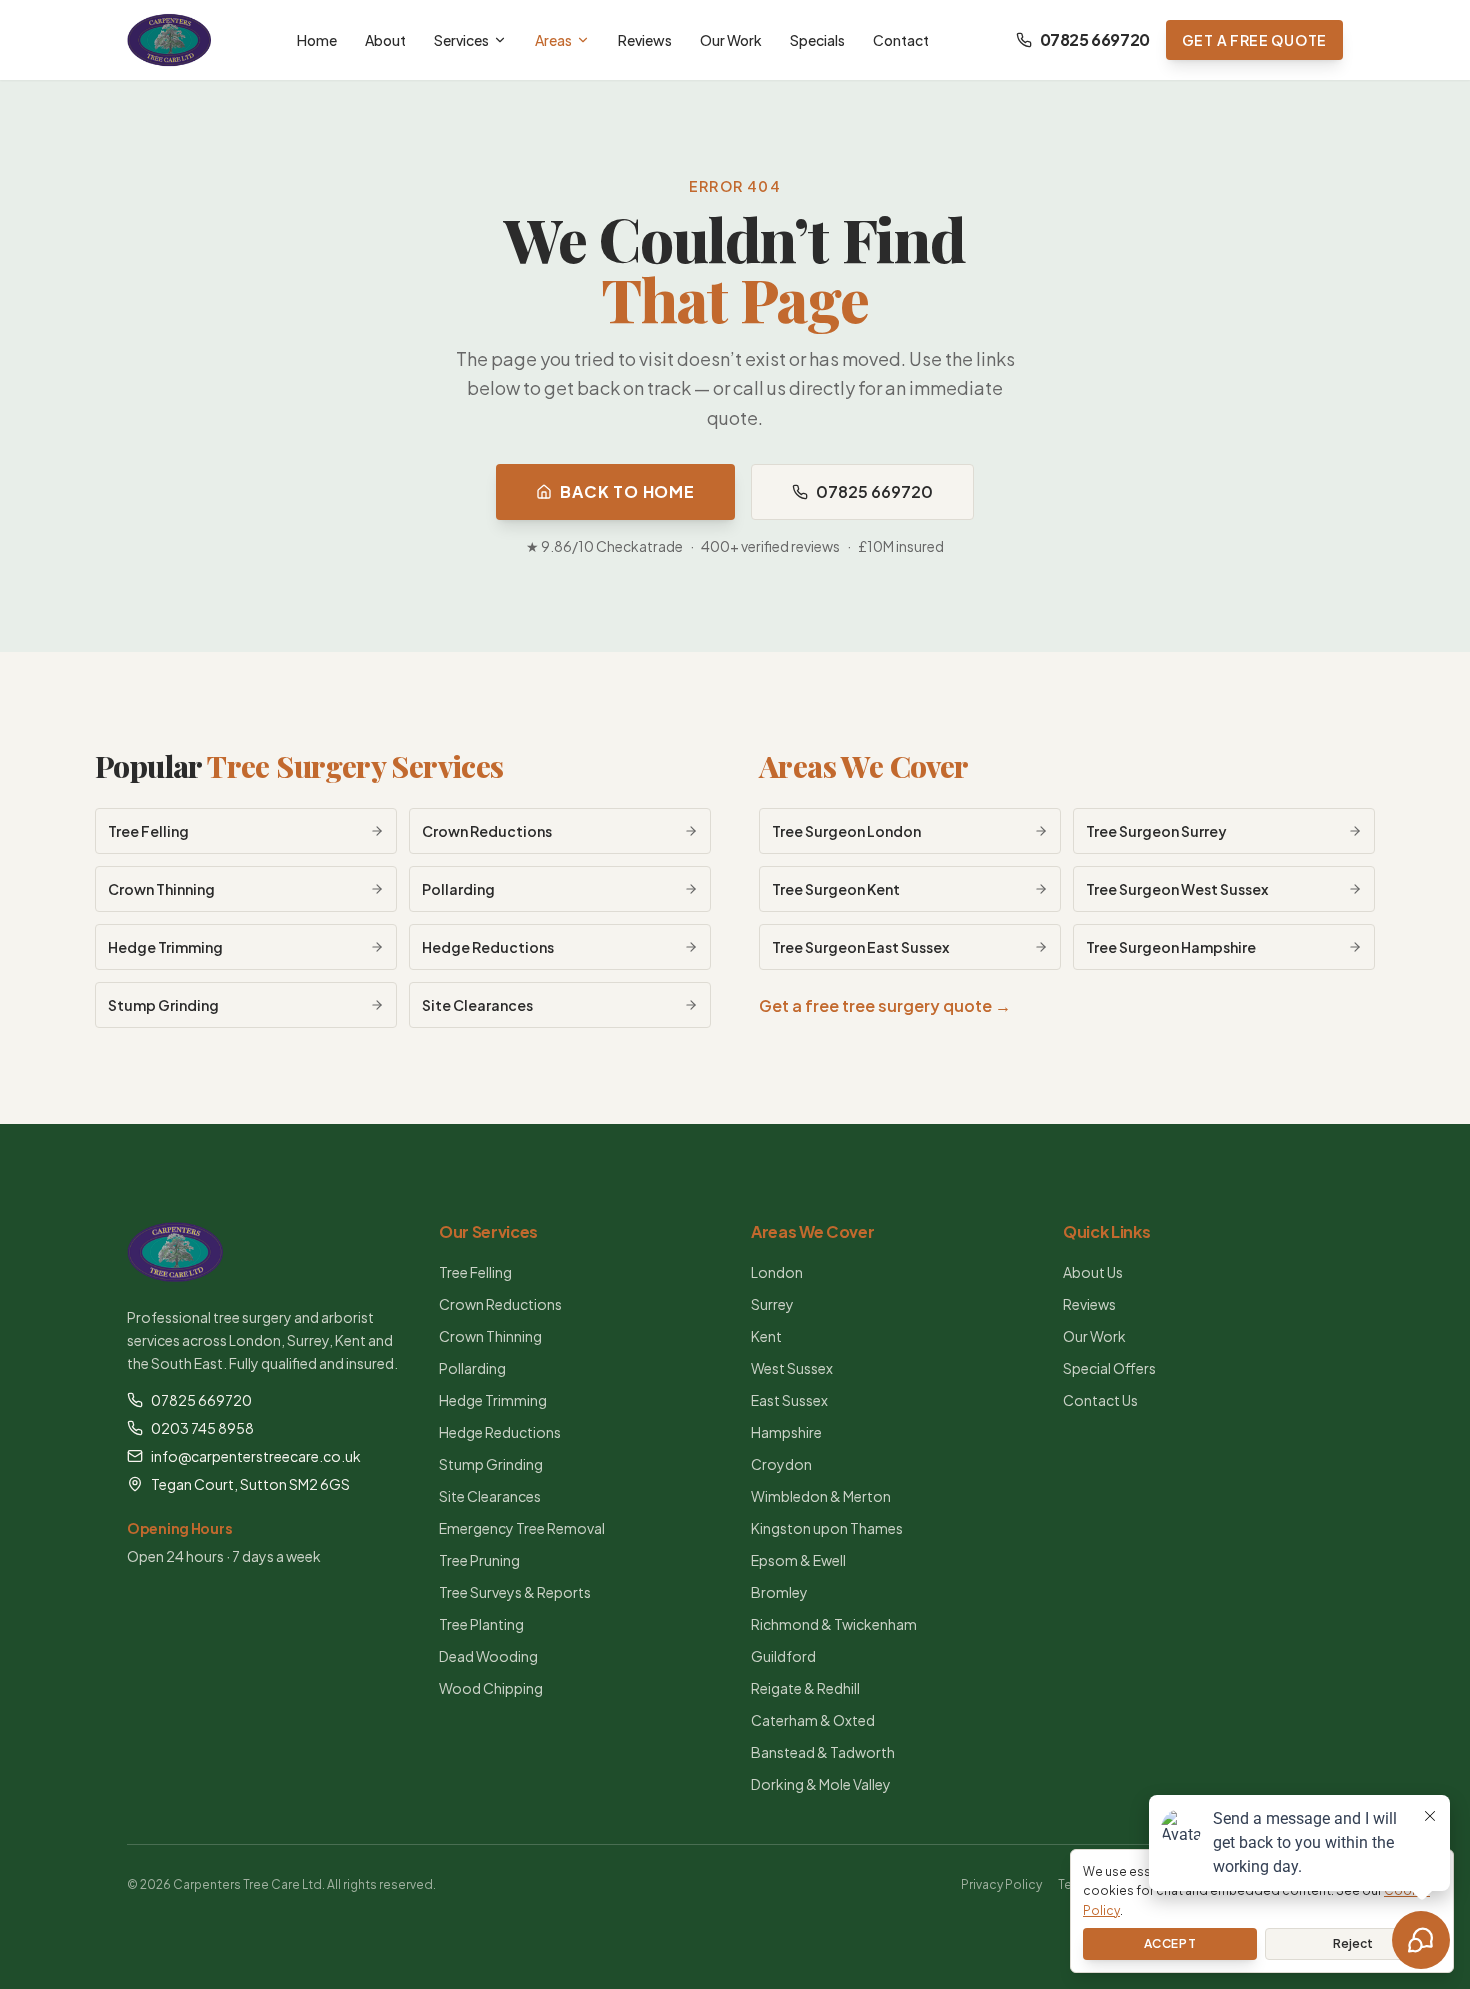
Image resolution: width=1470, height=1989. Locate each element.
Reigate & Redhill (805, 1688)
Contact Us (1100, 1400)
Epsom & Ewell (798, 1560)
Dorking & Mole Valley (821, 1784)
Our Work (731, 40)
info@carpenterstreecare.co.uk (256, 1456)
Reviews (645, 40)
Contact (901, 40)
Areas (553, 40)
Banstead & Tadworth (823, 1752)
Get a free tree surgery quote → (885, 1005)
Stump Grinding (491, 1464)
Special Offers (1109, 1368)
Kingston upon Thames (827, 1528)
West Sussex (792, 1368)
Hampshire (786, 1432)
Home (317, 40)
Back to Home (627, 491)
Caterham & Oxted (813, 1720)
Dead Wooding (488, 1656)
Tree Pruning (479, 1560)
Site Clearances (490, 1496)
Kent (766, 1336)
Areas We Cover (864, 766)
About (385, 40)
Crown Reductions (500, 1304)
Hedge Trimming (493, 1400)
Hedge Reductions (500, 1432)
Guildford (783, 1656)
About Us (1093, 1272)
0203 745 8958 (202, 1428)
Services (461, 40)
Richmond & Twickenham (834, 1624)
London (777, 1272)
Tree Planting (481, 1624)
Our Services (488, 1231)
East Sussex (789, 1400)
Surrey (772, 1304)
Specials (817, 40)
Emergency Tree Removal (522, 1528)
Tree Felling (475, 1272)
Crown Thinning (490, 1336)
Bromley (779, 1592)
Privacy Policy (1001, 1884)
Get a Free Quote (1254, 40)
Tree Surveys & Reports (515, 1592)
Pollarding (472, 1368)
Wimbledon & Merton (821, 1496)
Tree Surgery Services (355, 766)
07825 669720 (1095, 39)
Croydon (781, 1464)
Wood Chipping (491, 1688)
